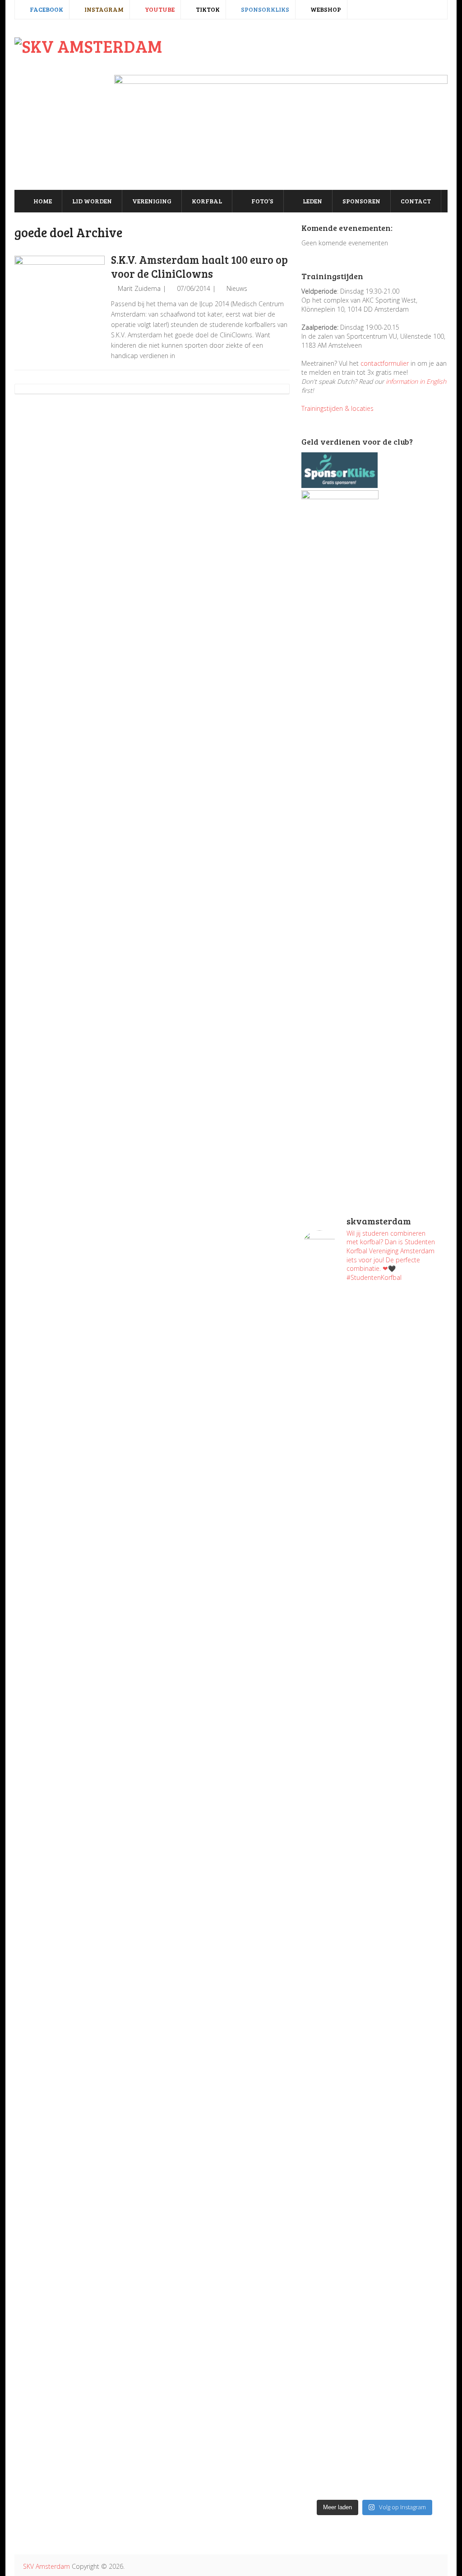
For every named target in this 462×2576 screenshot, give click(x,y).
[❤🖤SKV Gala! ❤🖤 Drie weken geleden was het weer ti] (412, 1712)
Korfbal (207, 201)
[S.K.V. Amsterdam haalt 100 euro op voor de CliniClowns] (60, 301)
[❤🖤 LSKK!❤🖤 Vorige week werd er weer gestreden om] (412, 2154)
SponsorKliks (264, 9)
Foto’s (262, 201)
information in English (416, 381)
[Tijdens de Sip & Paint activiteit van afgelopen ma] (337, 1847)
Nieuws (237, 288)
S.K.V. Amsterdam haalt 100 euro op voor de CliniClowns (199, 267)
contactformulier (385, 363)
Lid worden (92, 201)
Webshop (325, 9)
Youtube (159, 9)
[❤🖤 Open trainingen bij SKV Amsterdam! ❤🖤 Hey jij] (337, 1459)
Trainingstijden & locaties (337, 408)
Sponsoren (361, 201)
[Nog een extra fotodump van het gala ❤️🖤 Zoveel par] (337, 1653)
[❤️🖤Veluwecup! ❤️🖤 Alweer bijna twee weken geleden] (412, 2397)
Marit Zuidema (139, 288)
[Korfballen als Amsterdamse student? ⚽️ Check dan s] (412, 1333)
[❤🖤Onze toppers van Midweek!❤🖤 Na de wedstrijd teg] (337, 2343)
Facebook (46, 9)
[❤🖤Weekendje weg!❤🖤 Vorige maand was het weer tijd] (337, 2082)
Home (42, 201)
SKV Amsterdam (46, 2566)
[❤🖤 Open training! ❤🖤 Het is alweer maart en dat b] (412, 1901)
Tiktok (207, 9)
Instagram (103, 9)
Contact (416, 201)
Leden (312, 201)
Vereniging (152, 201)
